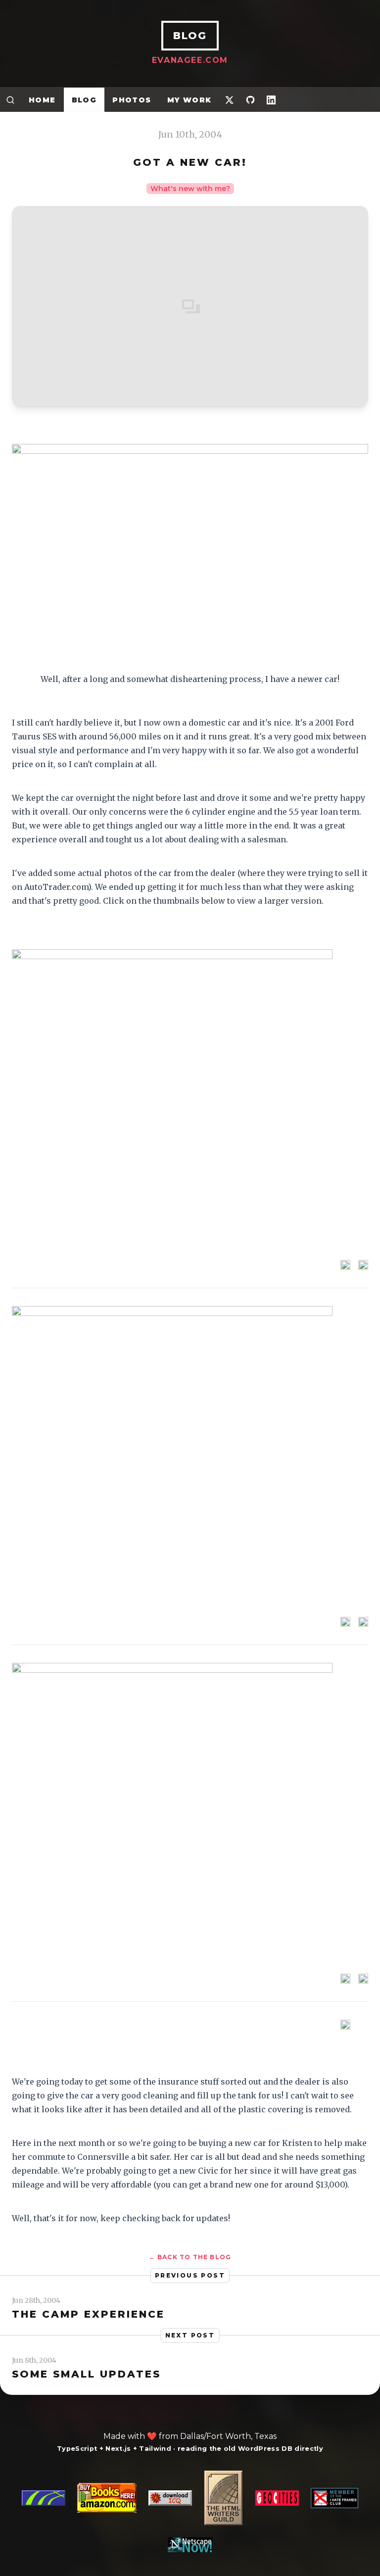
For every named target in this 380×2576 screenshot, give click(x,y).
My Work (190, 100)
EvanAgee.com (190, 60)
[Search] (10, 100)
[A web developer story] (190, 2511)
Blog (84, 100)
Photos (132, 100)
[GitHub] (250, 100)
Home (42, 100)
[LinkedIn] (271, 100)
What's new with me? (190, 189)
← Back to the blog (190, 2257)
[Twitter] (230, 100)
